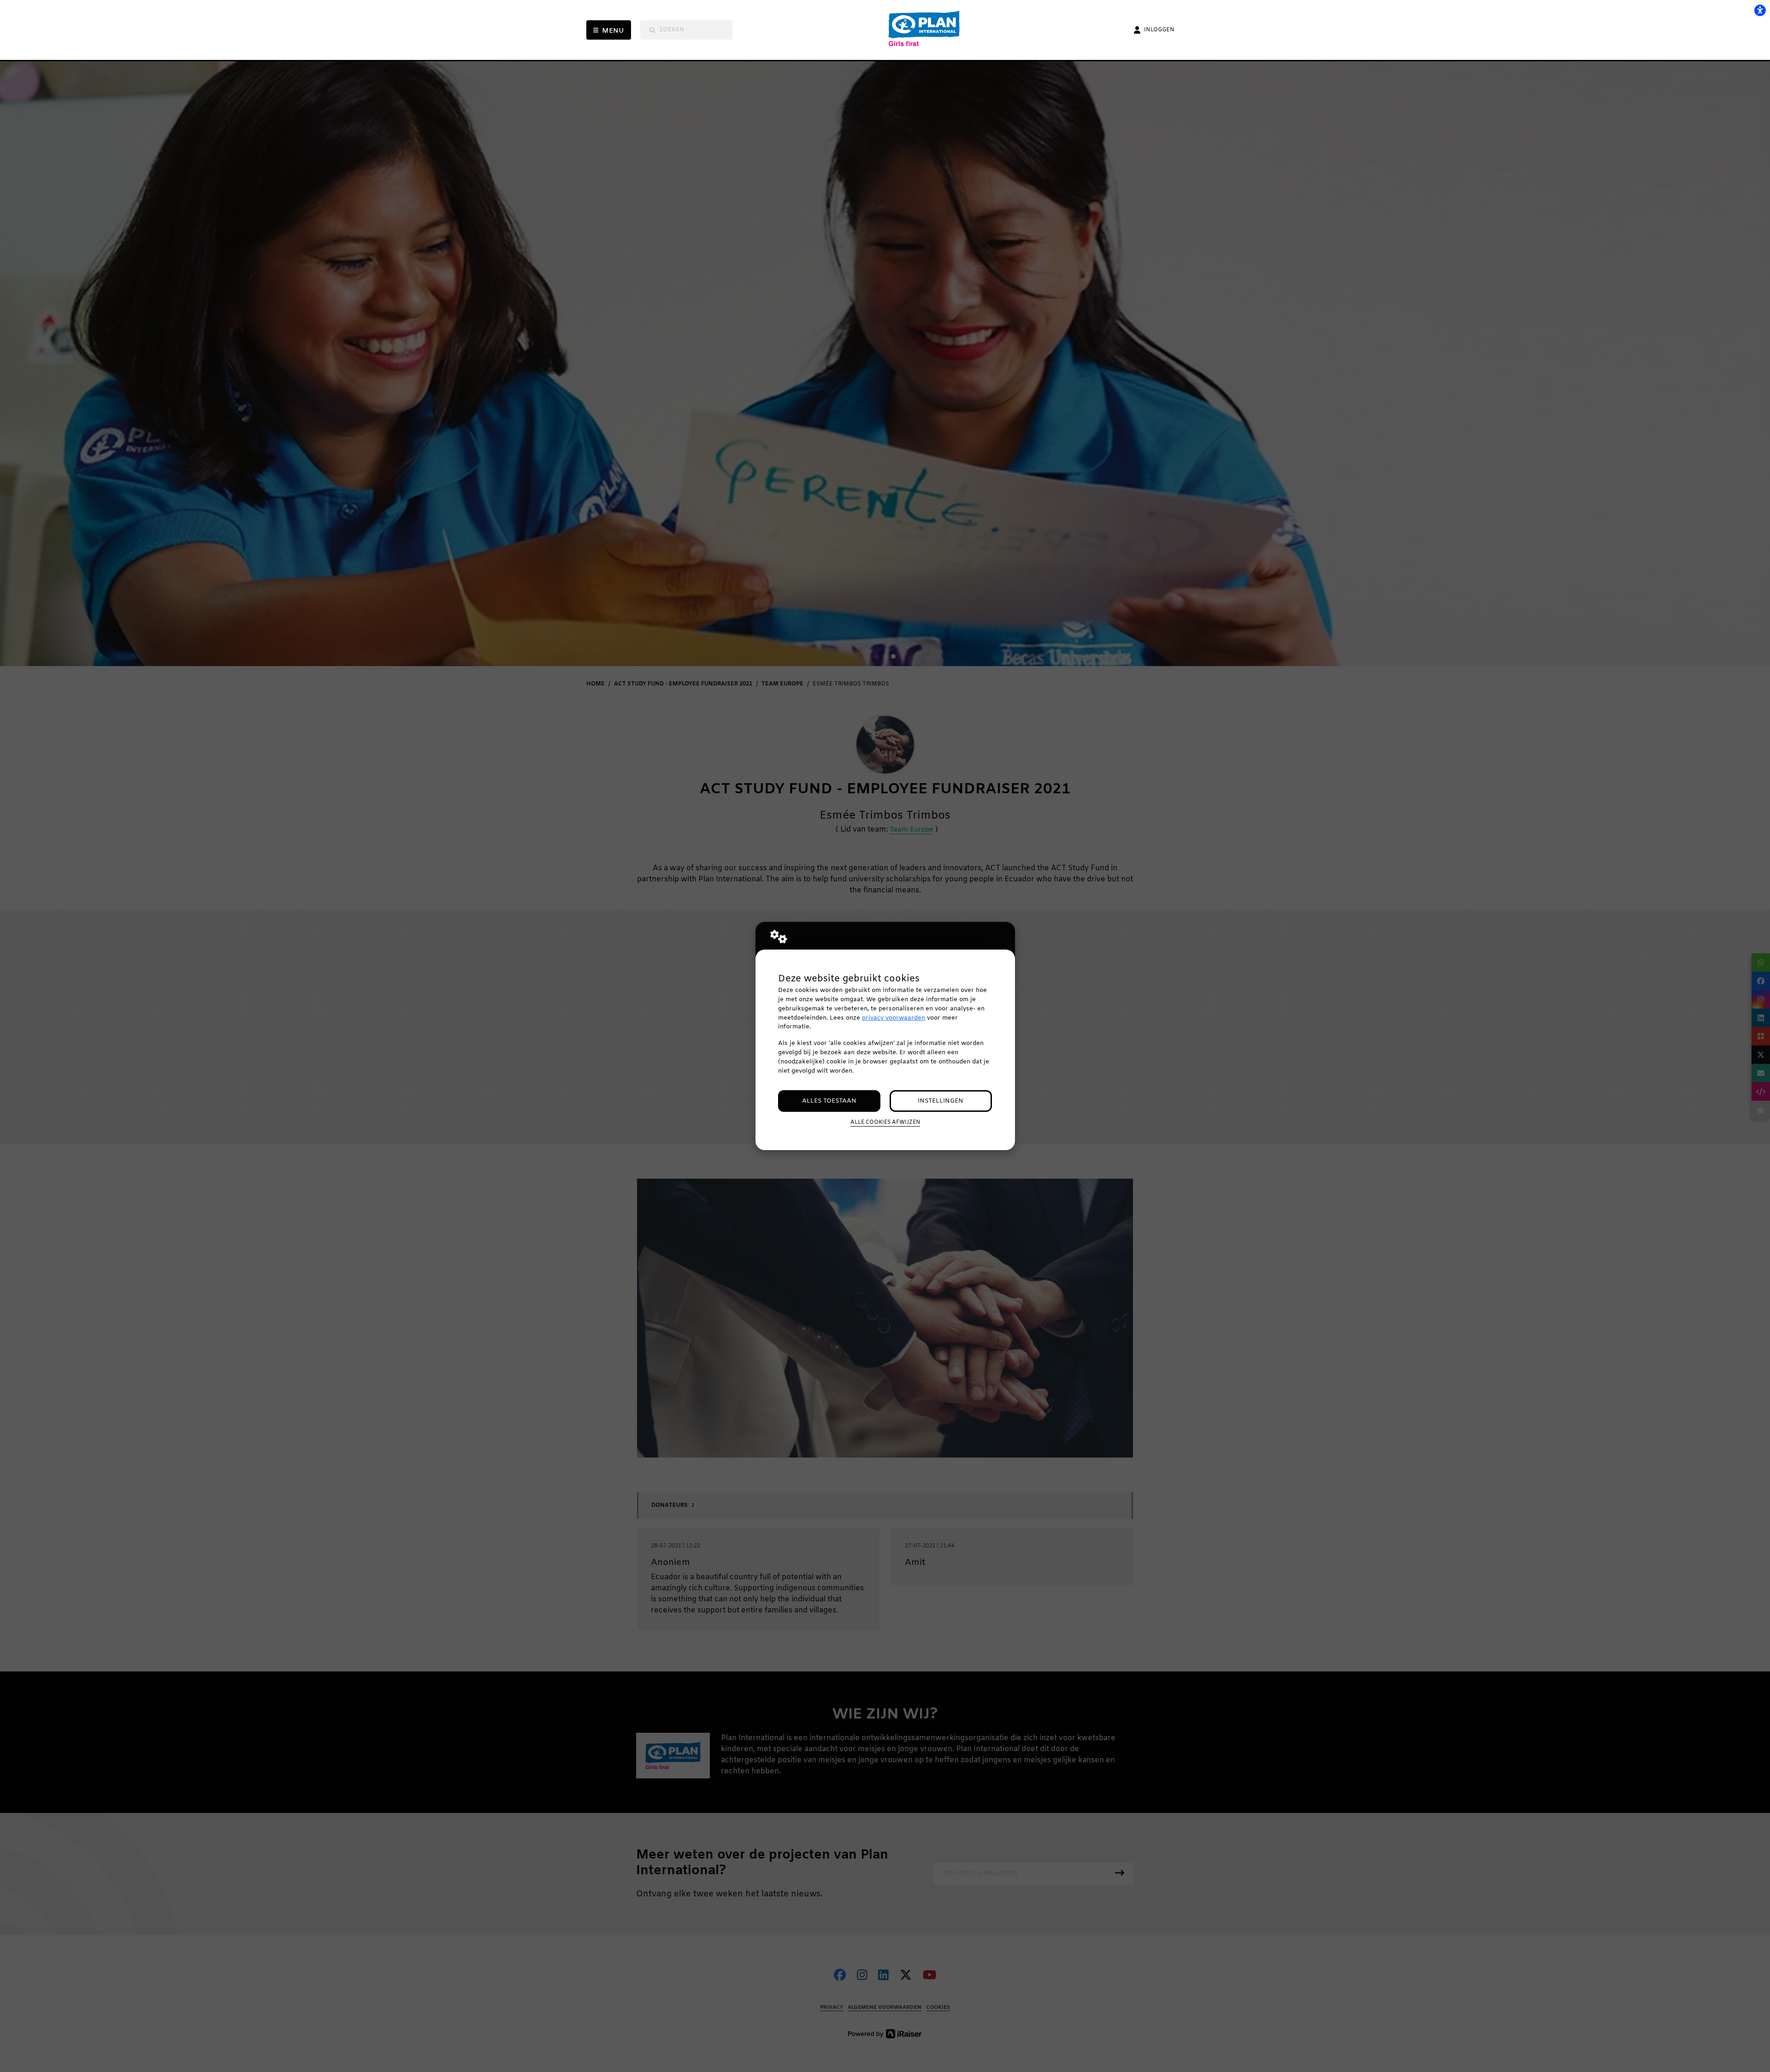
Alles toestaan (829, 1101)
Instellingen (941, 1101)
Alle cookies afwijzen (885, 1122)
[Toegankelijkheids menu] (1760, 10)
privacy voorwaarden (894, 1018)
